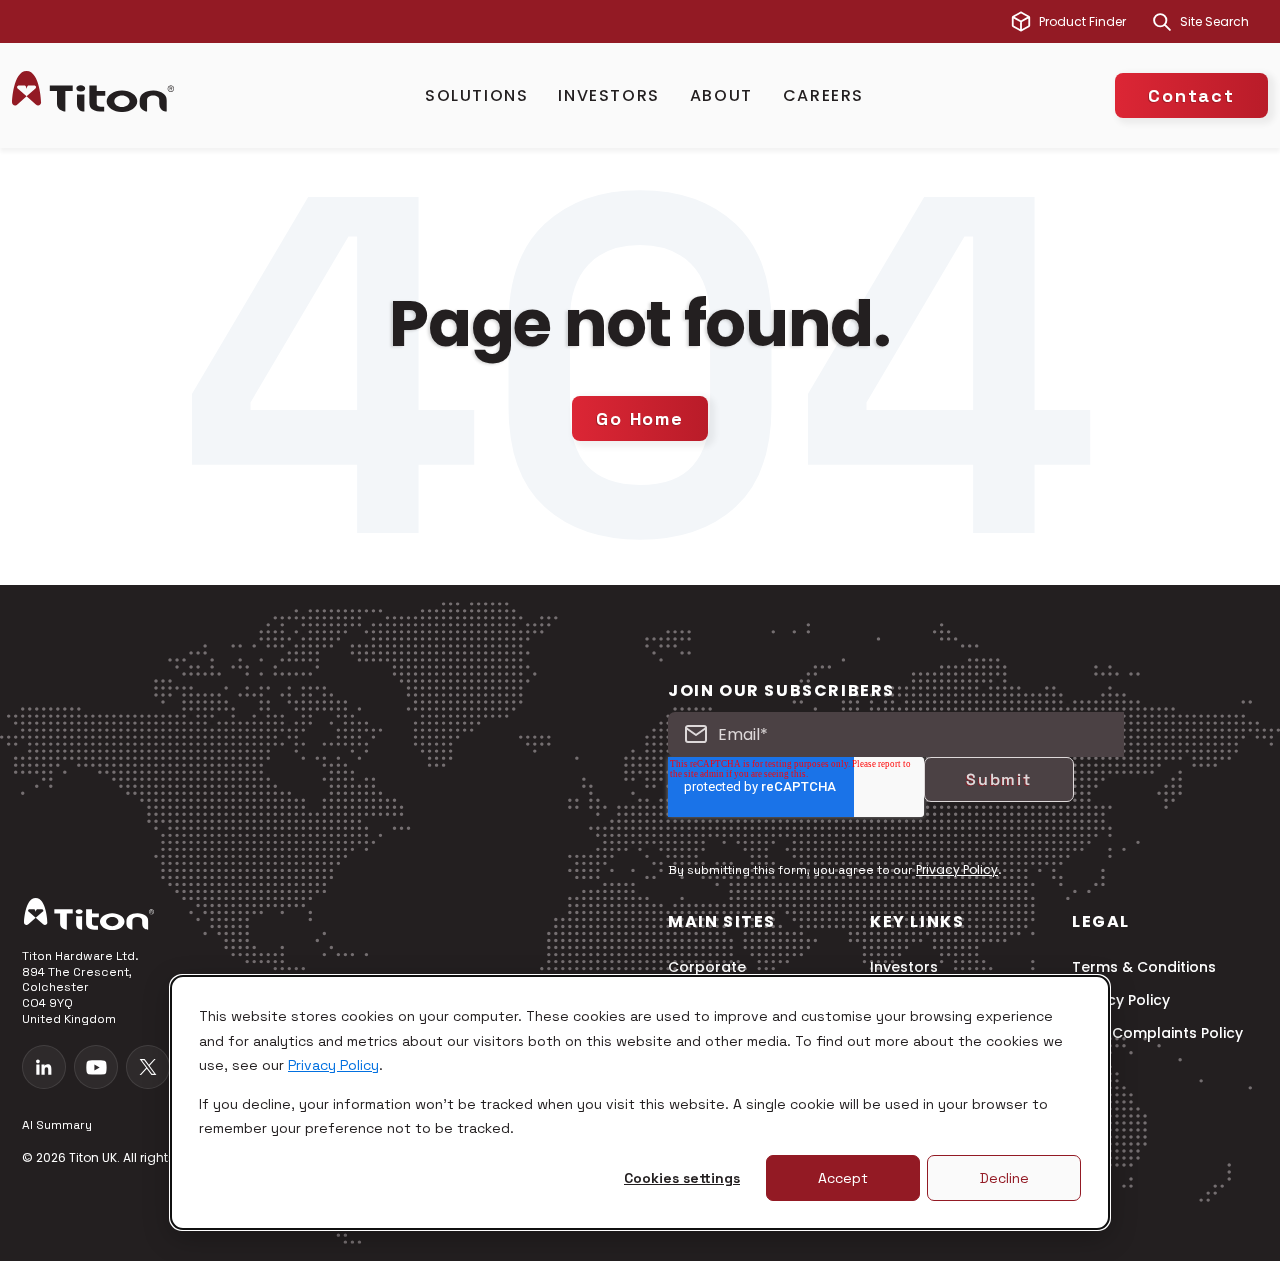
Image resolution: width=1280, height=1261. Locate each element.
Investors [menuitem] (904, 967)
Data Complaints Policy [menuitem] (1157, 1033)
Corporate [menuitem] (707, 967)
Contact (1191, 95)
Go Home (640, 418)
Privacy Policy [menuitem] (1121, 1000)
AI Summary (57, 1125)
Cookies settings (682, 1178)
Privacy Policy (333, 1065)
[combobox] (1224, 22)
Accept (843, 1178)
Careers (823, 95)
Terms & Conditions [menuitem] (1144, 967)
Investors (608, 95)
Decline (1004, 1178)
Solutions (476, 95)
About (721, 95)
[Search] (1162, 22)
